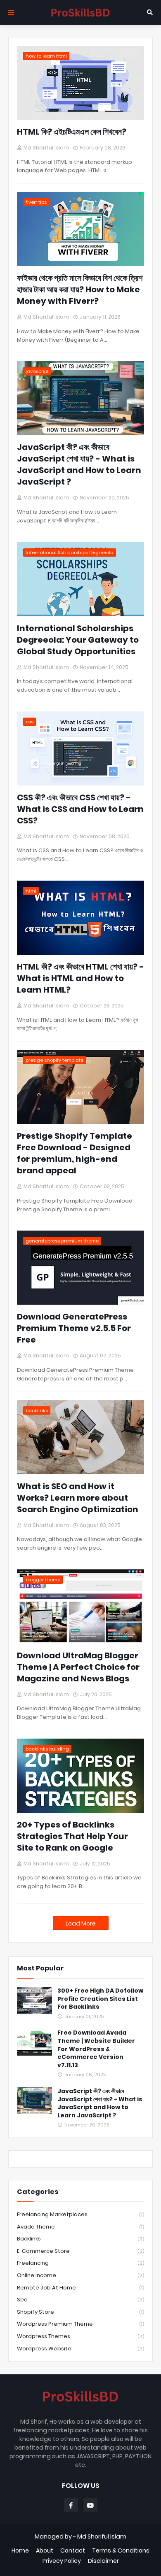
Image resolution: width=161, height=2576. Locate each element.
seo (80, 2300)
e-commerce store (80, 2251)
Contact (73, 2551)
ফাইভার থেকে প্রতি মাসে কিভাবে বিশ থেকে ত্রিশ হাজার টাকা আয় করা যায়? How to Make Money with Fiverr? (80, 289)
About (45, 2551)
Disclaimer (103, 2561)
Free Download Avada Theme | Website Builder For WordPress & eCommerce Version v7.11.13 (96, 2049)
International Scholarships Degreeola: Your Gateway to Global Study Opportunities (78, 640)
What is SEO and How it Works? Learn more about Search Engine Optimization (78, 1498)
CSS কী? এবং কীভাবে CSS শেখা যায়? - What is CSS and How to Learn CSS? (80, 809)
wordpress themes (80, 2336)
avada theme (80, 2227)
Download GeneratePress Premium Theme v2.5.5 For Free (74, 1328)
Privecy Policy (62, 2561)
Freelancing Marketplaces (80, 2214)
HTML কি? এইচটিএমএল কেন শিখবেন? (72, 132)
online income (80, 2275)
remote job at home (80, 2288)
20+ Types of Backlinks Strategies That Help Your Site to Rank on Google (72, 1836)
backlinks (80, 2239)
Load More (81, 1923)
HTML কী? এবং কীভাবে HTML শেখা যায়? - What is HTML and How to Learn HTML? (80, 978)
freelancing (80, 2263)
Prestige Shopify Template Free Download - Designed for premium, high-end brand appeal (75, 1153)
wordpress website (80, 2349)
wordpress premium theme (80, 2324)
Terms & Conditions (121, 2551)
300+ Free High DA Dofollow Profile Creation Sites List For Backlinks (100, 1999)
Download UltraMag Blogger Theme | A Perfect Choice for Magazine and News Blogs (78, 1667)
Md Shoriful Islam (102, 2536)
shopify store (80, 2312)
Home (20, 2551)
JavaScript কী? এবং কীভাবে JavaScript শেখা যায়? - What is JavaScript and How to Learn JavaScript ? (79, 464)
